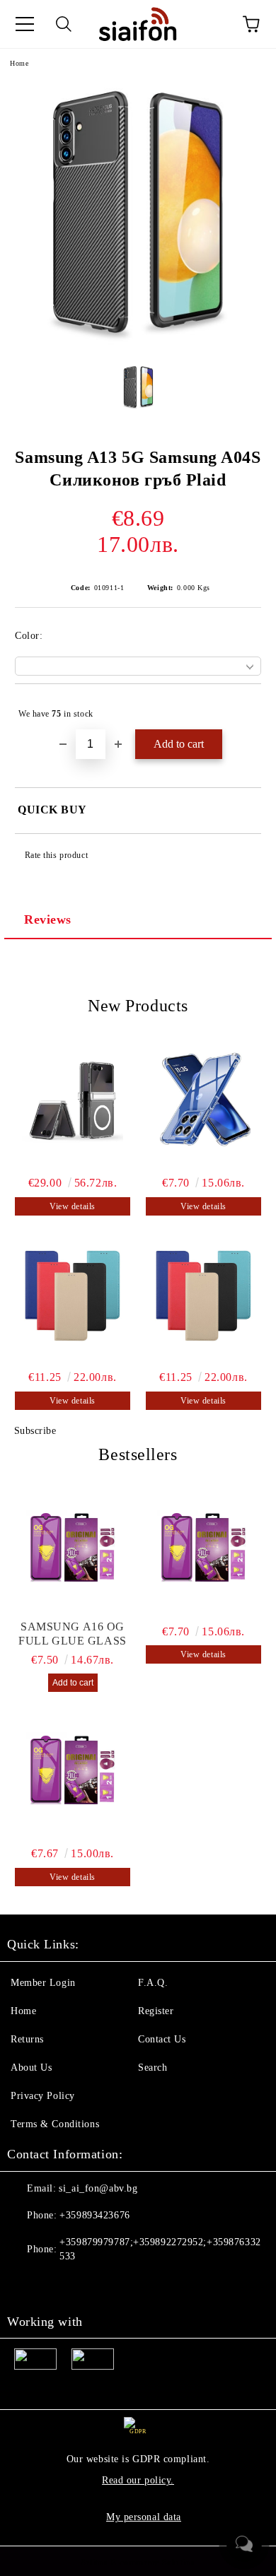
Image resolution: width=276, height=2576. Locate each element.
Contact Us (162, 2039)
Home (19, 63)
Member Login (43, 1983)
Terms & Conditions (55, 2124)
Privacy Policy (43, 2096)
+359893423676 (94, 2215)
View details (73, 1206)
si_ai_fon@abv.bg (98, 2188)
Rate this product (56, 855)
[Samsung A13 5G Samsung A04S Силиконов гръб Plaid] (138, 342)
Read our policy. (138, 2480)
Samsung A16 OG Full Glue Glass (72, 1634)
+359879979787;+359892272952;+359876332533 (160, 2249)
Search (153, 2068)
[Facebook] (25, 2285)
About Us (31, 2068)
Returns (27, 2039)
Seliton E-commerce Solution (138, 2563)
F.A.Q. (153, 1983)
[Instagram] (57, 2285)
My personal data (144, 2517)
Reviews (48, 919)
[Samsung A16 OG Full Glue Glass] (73, 1549)
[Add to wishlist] (241, 707)
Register (156, 2011)
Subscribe (35, 1431)
